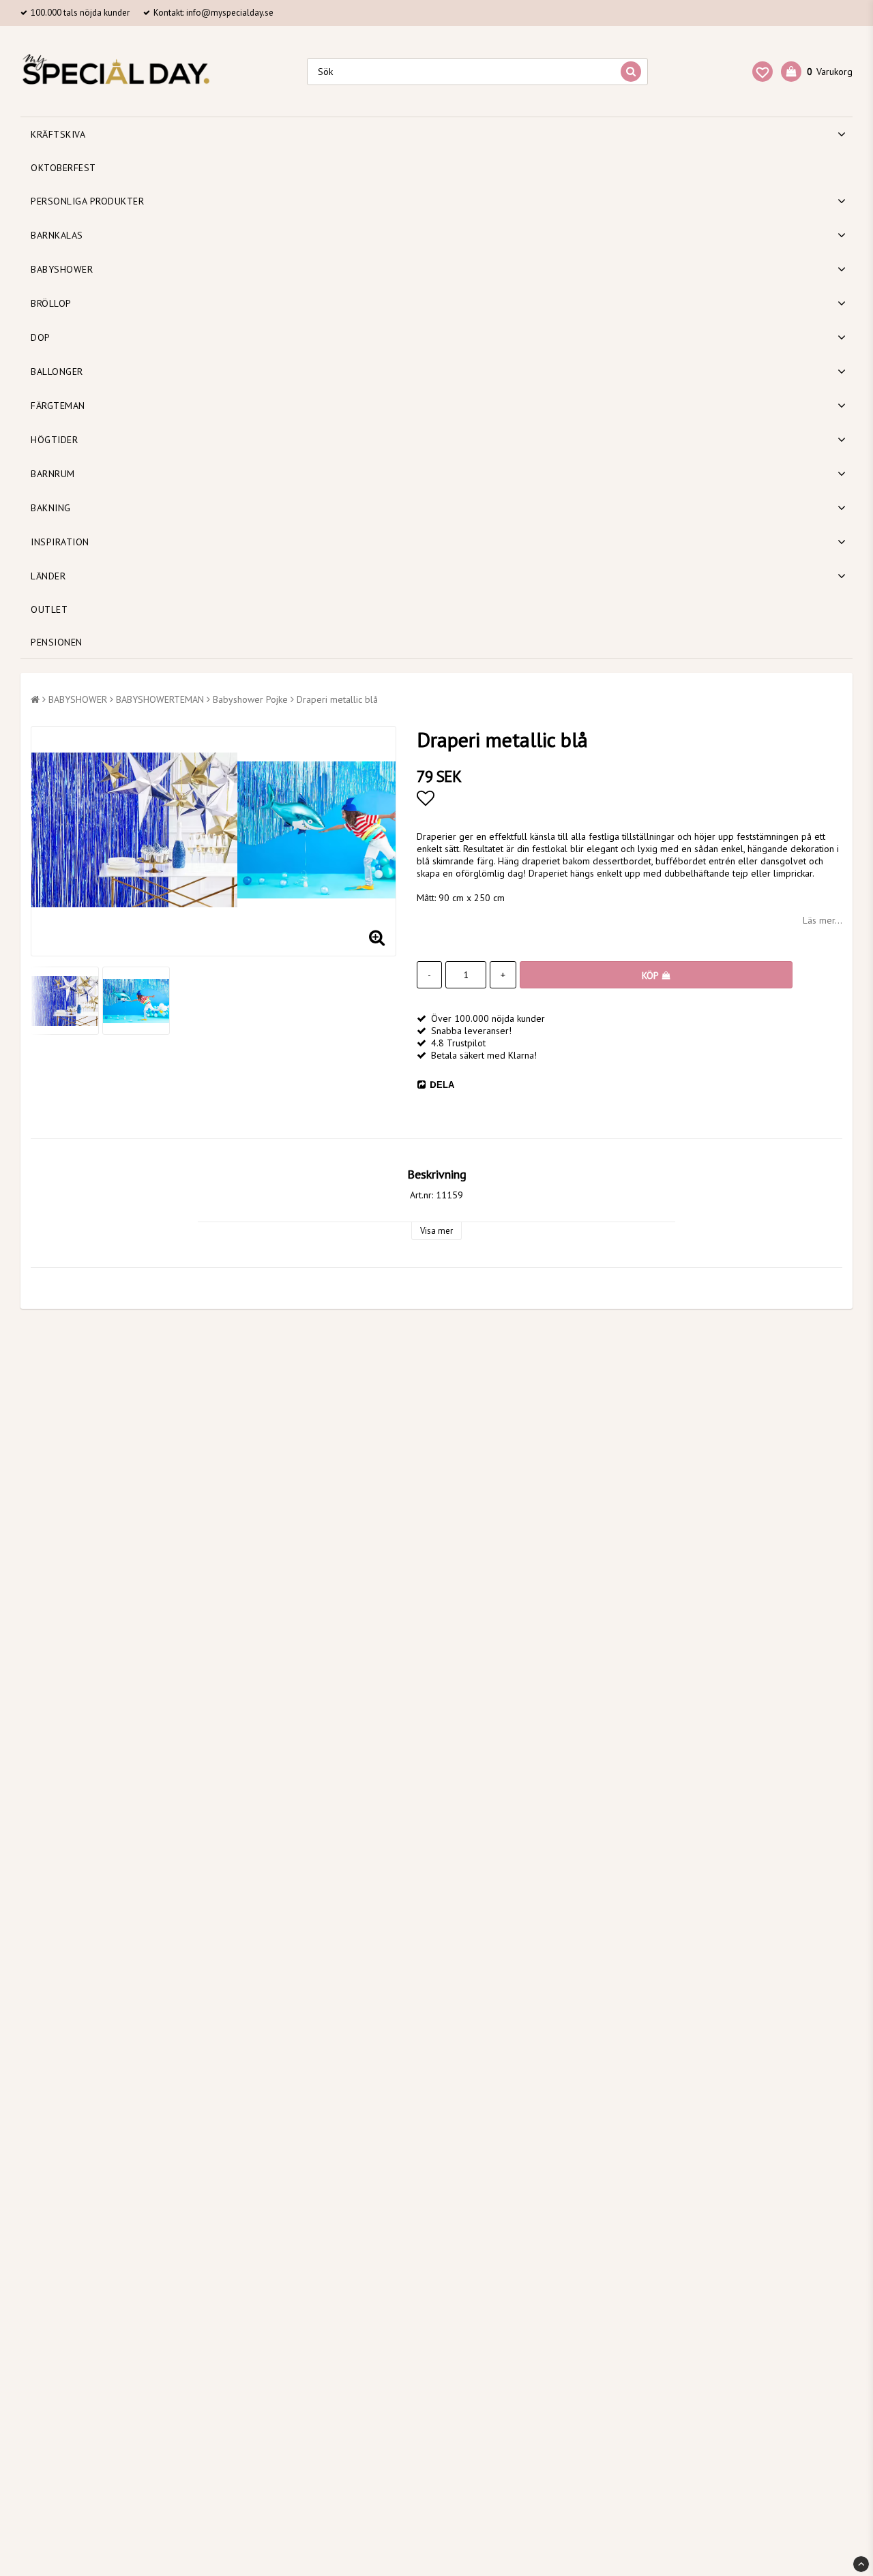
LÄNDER (48, 576)
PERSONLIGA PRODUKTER (87, 201)
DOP (41, 337)
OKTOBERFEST (63, 168)
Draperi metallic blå (337, 699)
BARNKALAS (57, 235)
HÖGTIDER (54, 440)
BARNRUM (53, 474)
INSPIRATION (60, 542)
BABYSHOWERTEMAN (160, 699)
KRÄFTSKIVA (58, 134)
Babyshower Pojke (250, 699)
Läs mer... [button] (823, 920)
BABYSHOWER (62, 269)
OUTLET (49, 609)
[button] (763, 72)
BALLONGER (57, 372)
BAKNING (51, 508)
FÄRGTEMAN (58, 406)
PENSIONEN (57, 642)
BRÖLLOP (51, 303)
